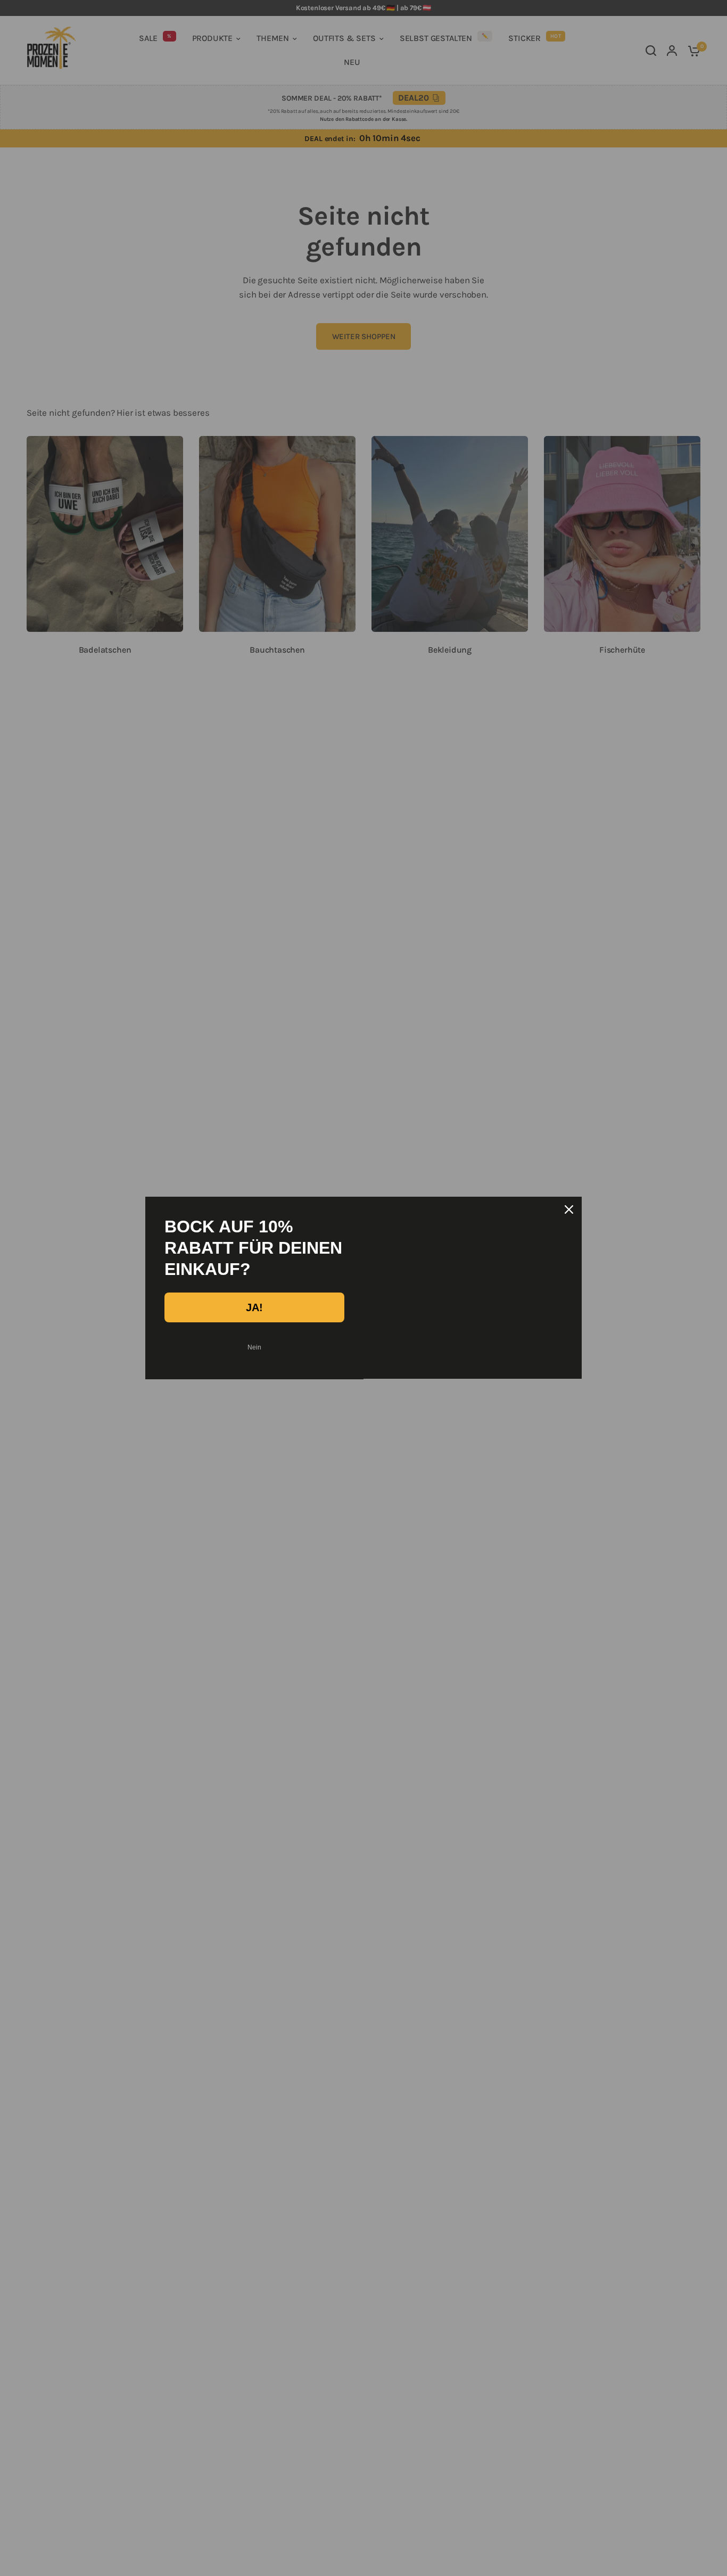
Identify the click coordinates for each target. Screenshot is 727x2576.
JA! (254, 1307)
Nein (254, 1347)
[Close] (569, 1209)
